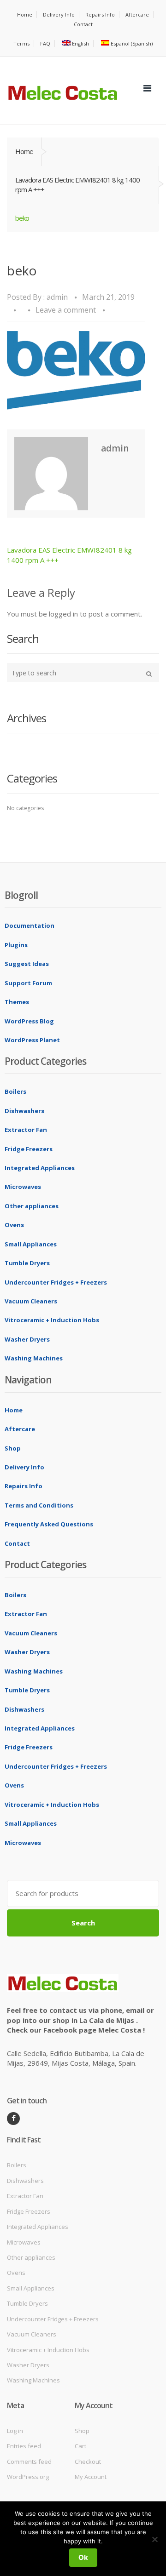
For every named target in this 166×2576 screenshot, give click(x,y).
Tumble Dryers (27, 1263)
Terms (21, 43)
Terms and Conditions (39, 1505)
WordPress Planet (32, 1040)
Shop (13, 1448)
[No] (154, 2539)
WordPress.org (28, 2477)
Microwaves (23, 1187)
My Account (91, 2477)
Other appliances (32, 1206)
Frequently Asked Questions (49, 1524)
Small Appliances (31, 1244)
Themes (17, 1002)
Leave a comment (66, 310)
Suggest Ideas (27, 964)
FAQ (45, 43)
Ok (83, 2557)
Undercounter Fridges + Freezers (56, 1282)
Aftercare (137, 14)
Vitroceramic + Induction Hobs (52, 1320)
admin (57, 297)
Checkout (88, 2462)
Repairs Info (100, 14)
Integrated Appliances (40, 1168)
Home (25, 14)
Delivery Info (59, 14)
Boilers (15, 1091)
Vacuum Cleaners (31, 1301)
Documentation (30, 925)
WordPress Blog (29, 1021)
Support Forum (28, 983)
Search (83, 1923)
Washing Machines (34, 1358)
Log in (15, 2431)
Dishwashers (24, 1111)
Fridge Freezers (29, 1149)
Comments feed (29, 2462)
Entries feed (24, 2446)
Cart (80, 2446)
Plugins (16, 945)
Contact (83, 24)
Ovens (14, 1225)
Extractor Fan (26, 1130)
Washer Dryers (27, 1339)
